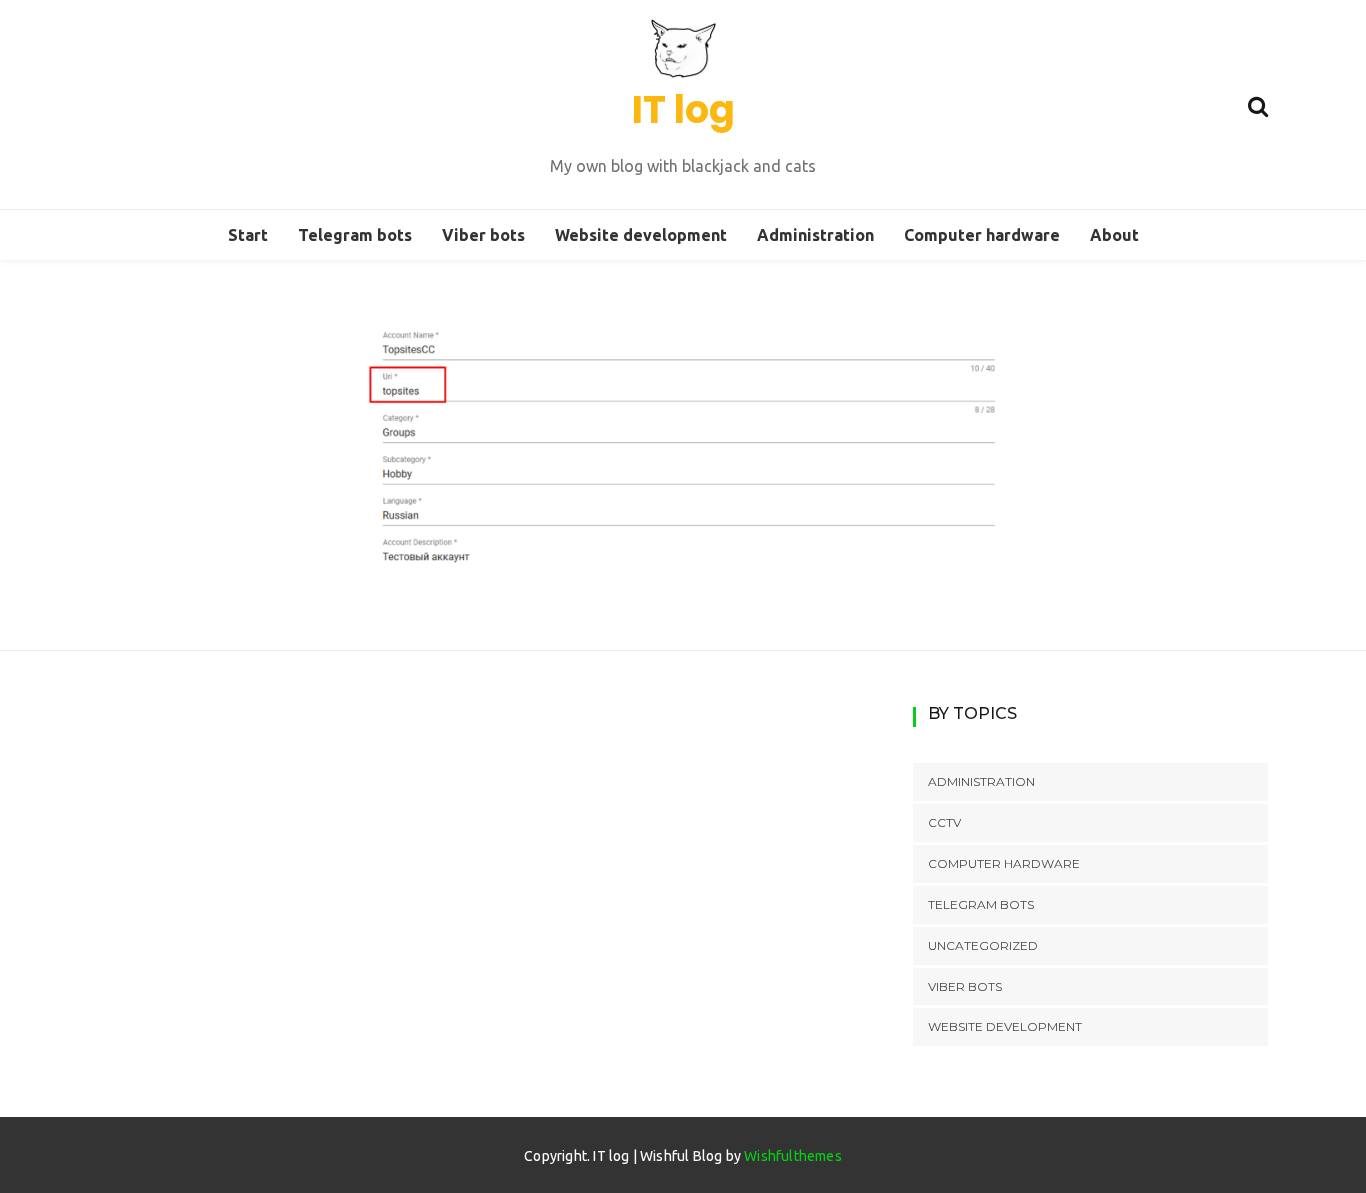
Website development (641, 235)
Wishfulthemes (793, 1156)
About (1114, 235)
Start (248, 235)
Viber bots (483, 235)
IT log (683, 109)
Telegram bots (355, 235)
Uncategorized (983, 945)
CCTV (944, 822)
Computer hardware (982, 235)
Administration (815, 235)
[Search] (1258, 103)
